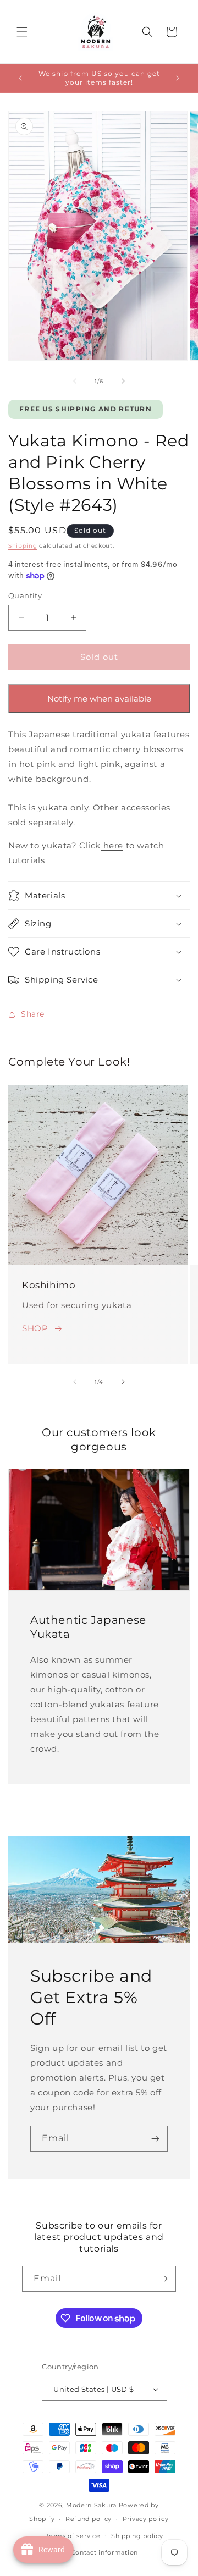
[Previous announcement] (20, 78)
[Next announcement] (178, 78)
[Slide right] (123, 381)
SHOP (35, 1328)
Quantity (25, 595)
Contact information (105, 2552)
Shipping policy (137, 2536)
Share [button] (33, 1014)
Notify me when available (99, 699)
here (112, 845)
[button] (22, 32)
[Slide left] (75, 381)
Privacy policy (146, 2519)
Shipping (23, 546)
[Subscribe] (155, 2139)
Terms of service (73, 2536)
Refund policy (89, 2519)
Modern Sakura (91, 2505)
